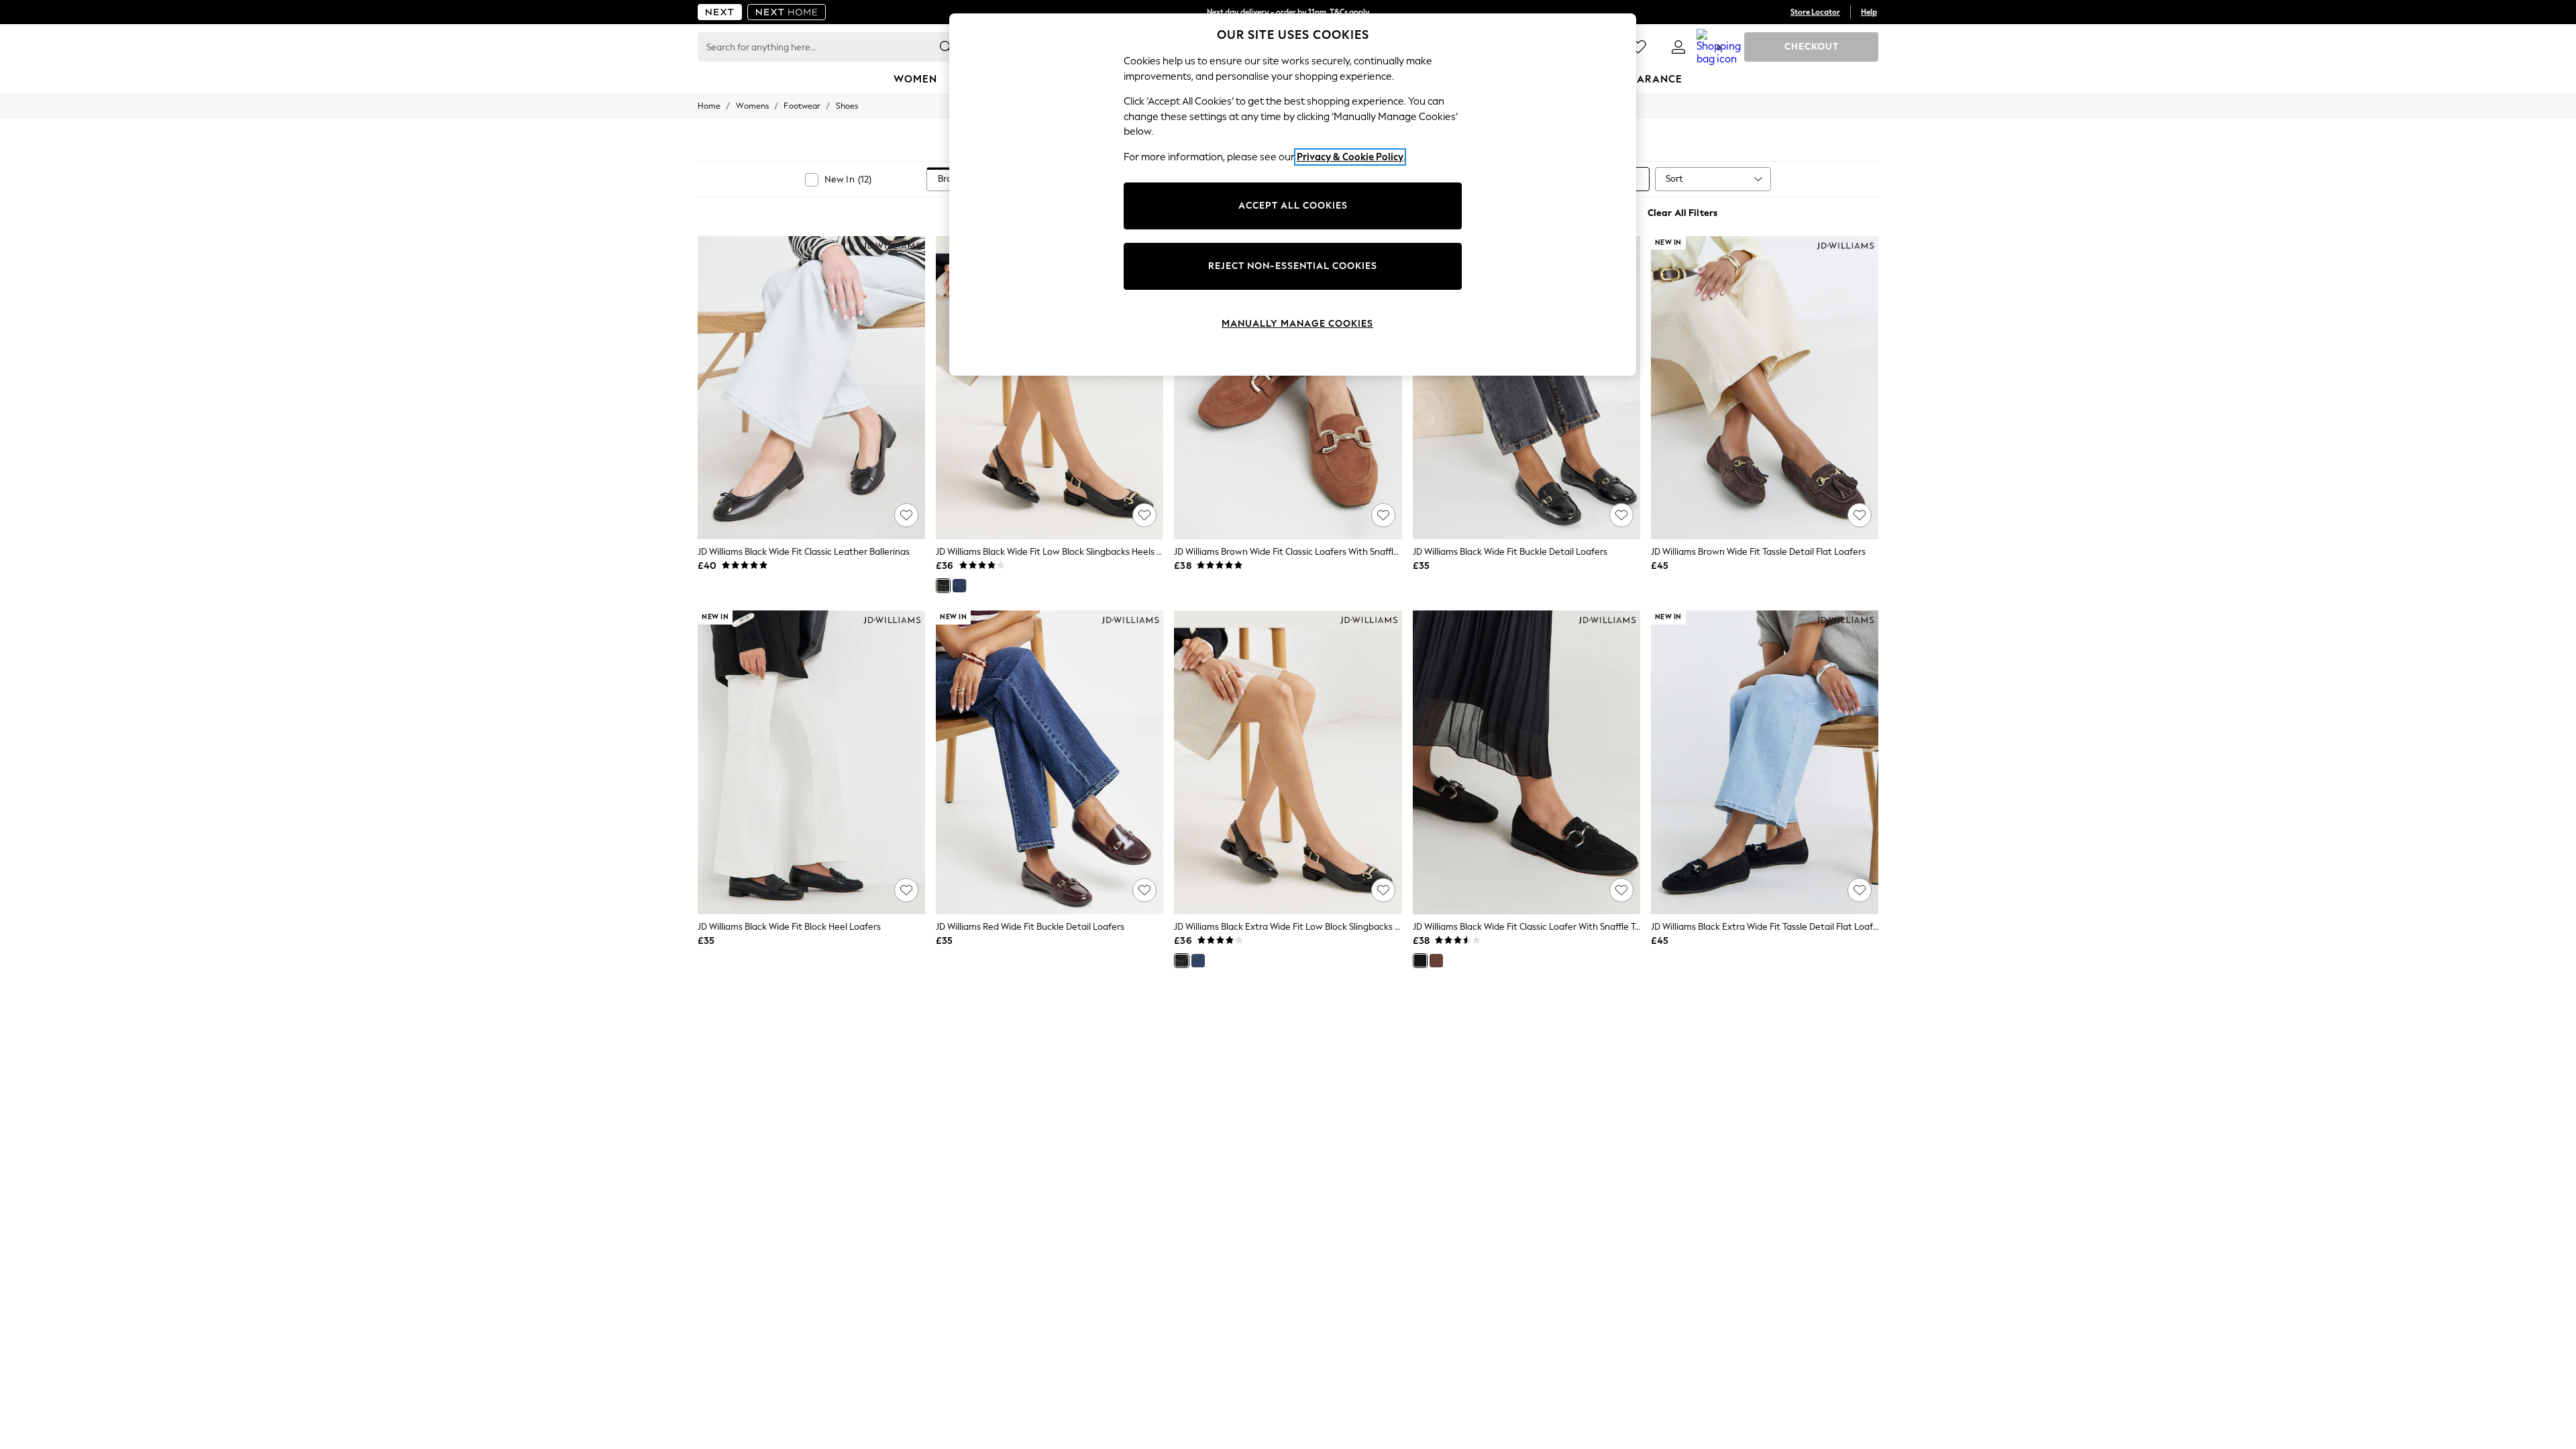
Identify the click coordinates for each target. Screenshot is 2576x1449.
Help (1869, 12)
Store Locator (1815, 12)
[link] (1678, 47)
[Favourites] (1638, 47)
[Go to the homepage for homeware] (787, 12)
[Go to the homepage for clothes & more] (720, 12)
